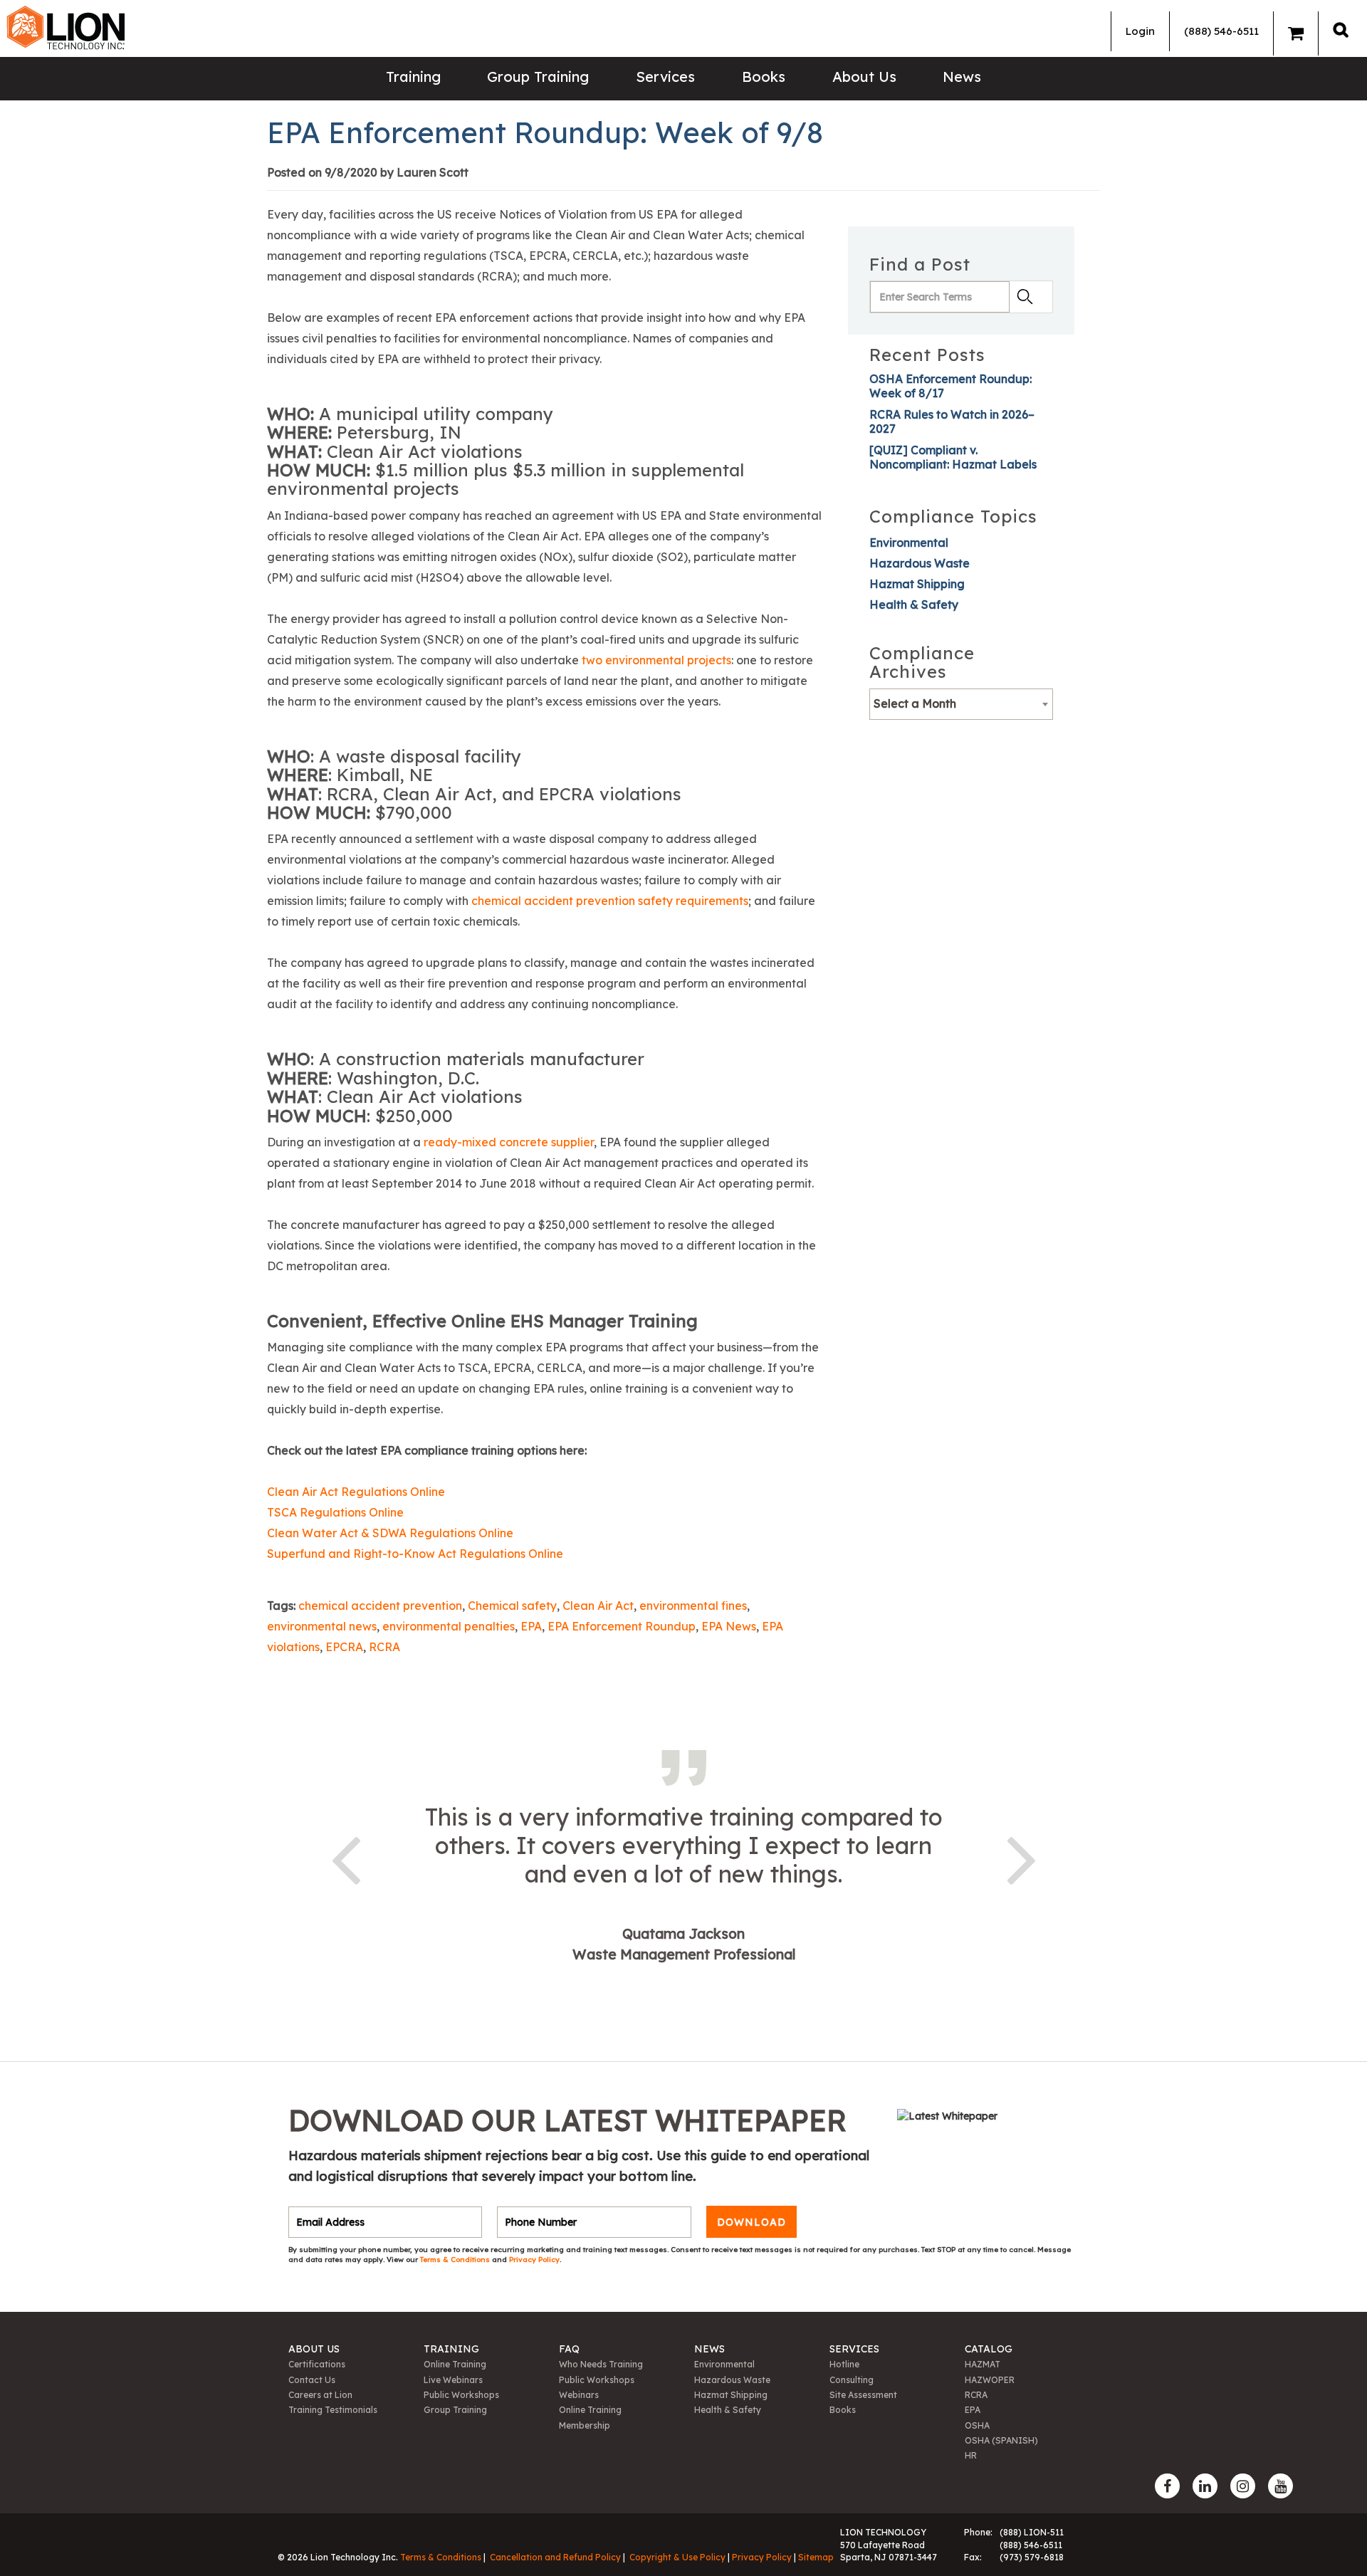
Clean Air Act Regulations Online (356, 1492)
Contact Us (312, 2380)
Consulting (852, 2380)
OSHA (977, 2425)
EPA (531, 1626)
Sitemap (816, 2557)
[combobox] (961, 704)
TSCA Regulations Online (335, 1512)
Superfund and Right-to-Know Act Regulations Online (417, 1554)
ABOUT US (314, 2349)
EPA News (729, 1626)
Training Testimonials (333, 2410)
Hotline (844, 2364)
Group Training (538, 77)
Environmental (909, 543)
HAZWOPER (990, 2380)
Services (665, 77)
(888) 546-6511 (1221, 31)
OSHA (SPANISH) (1001, 2440)
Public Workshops (461, 2395)
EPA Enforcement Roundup (622, 1626)
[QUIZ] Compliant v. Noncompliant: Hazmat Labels (953, 457)
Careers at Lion (320, 2395)
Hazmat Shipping (917, 584)
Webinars (579, 2395)
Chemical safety (512, 1606)
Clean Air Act (598, 1606)
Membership (585, 2425)
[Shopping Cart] (1296, 33)
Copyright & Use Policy (677, 2557)
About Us (864, 77)
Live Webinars (453, 2380)
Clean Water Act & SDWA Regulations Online (390, 1533)
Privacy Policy (534, 2260)
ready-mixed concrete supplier (509, 1142)
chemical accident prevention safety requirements (610, 901)
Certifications (317, 2364)
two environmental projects (656, 660)
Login (1140, 31)
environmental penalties (449, 1626)
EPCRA (344, 1647)
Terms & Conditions (456, 2260)
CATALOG (989, 2349)
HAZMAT (983, 2364)
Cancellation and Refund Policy (555, 2557)
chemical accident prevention (380, 1606)
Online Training (455, 2364)
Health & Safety (914, 604)
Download (751, 2222)
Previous (345, 1858)
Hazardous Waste (920, 563)
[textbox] (961, 703)
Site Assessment (863, 2395)
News (962, 77)
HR (971, 2455)
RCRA (384, 1647)
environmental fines (693, 1606)
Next (1022, 1858)
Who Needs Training (601, 2364)
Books (764, 77)
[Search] (1341, 30)
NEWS (709, 2349)
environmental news (322, 1626)
